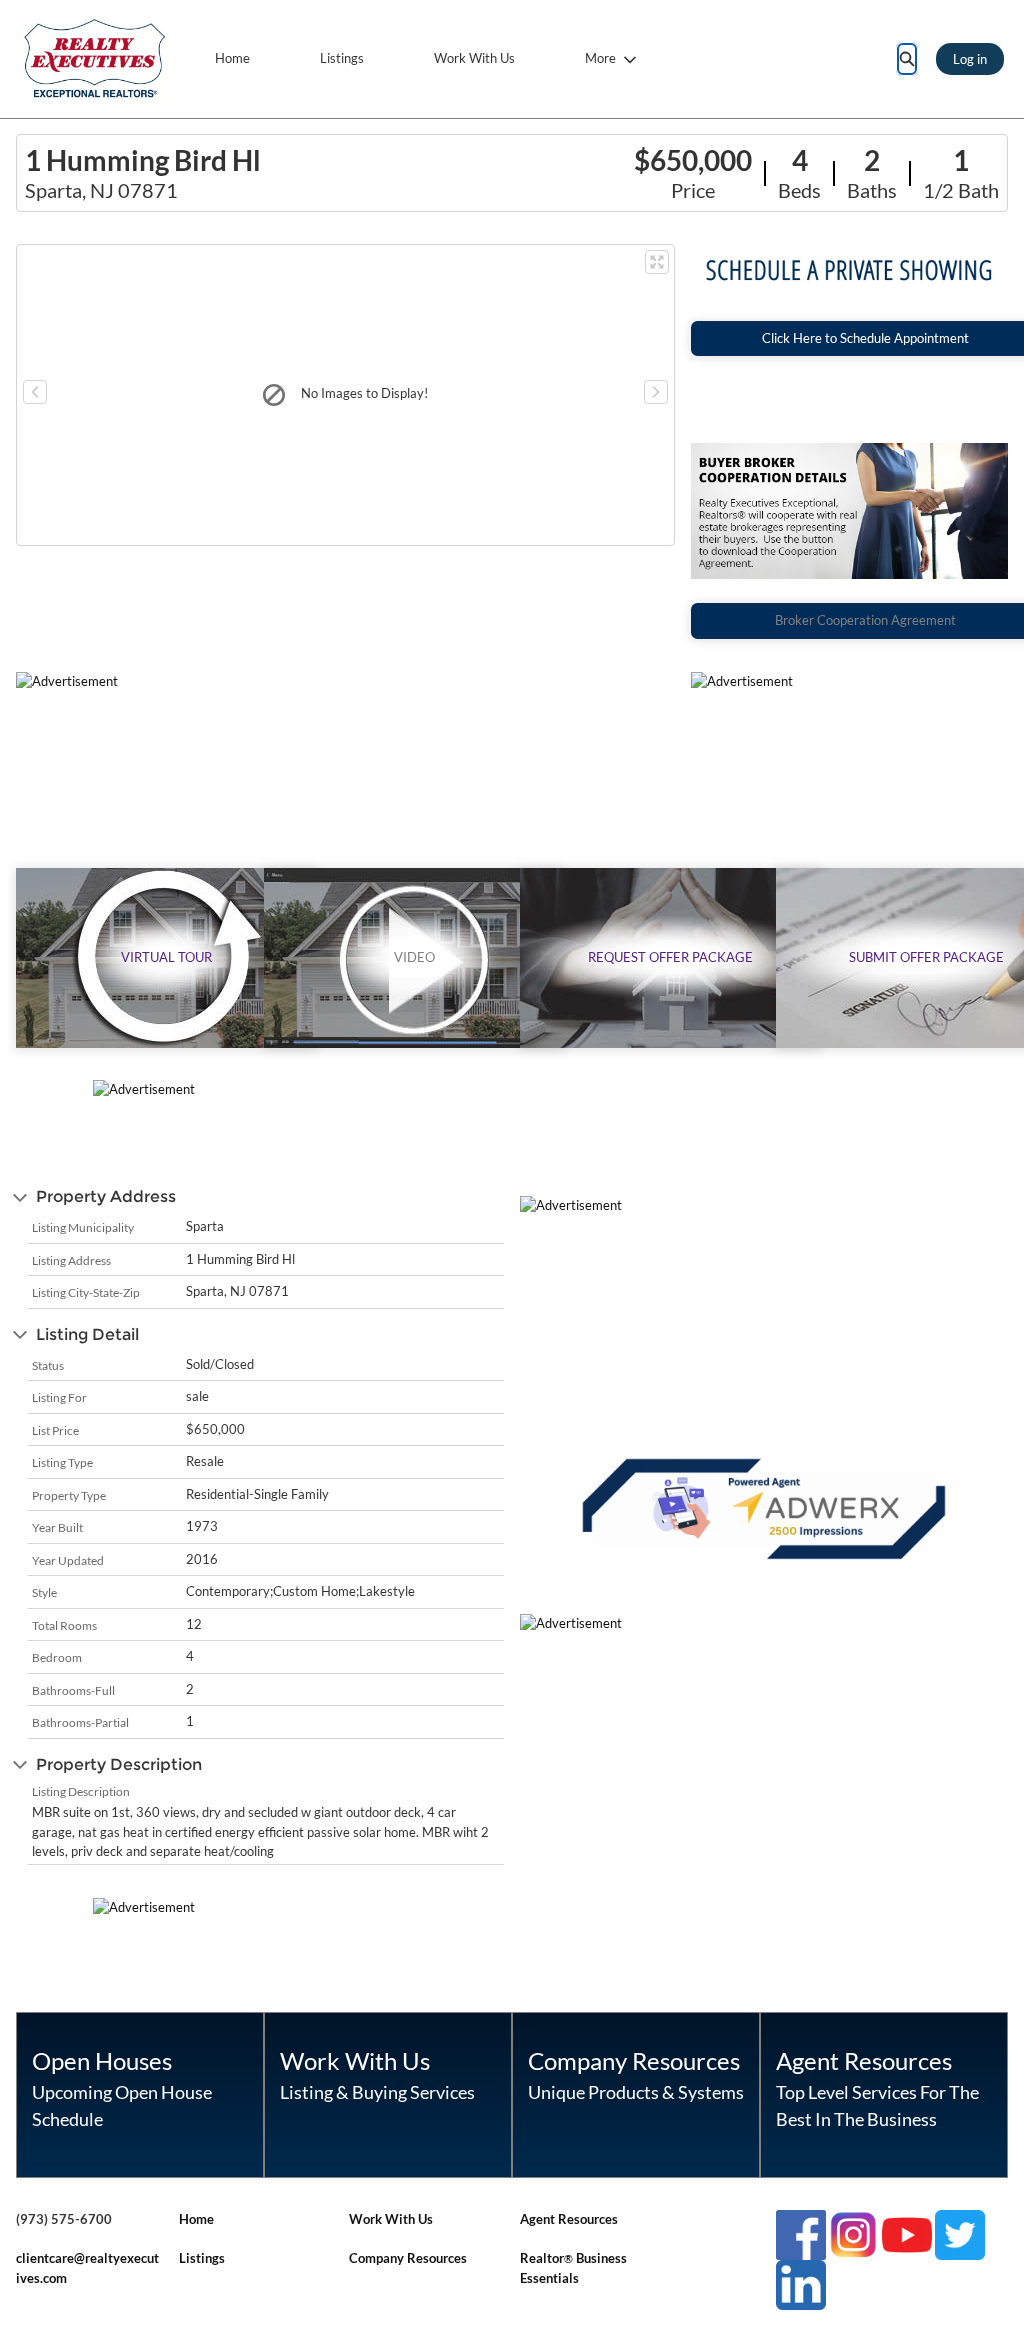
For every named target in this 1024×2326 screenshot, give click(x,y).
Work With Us (474, 58)
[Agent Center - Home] (95, 59)
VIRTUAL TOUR (166, 957)
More (600, 58)
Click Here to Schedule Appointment (865, 338)
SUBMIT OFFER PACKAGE (926, 957)
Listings (342, 58)
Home (232, 58)
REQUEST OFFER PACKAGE (670, 957)
